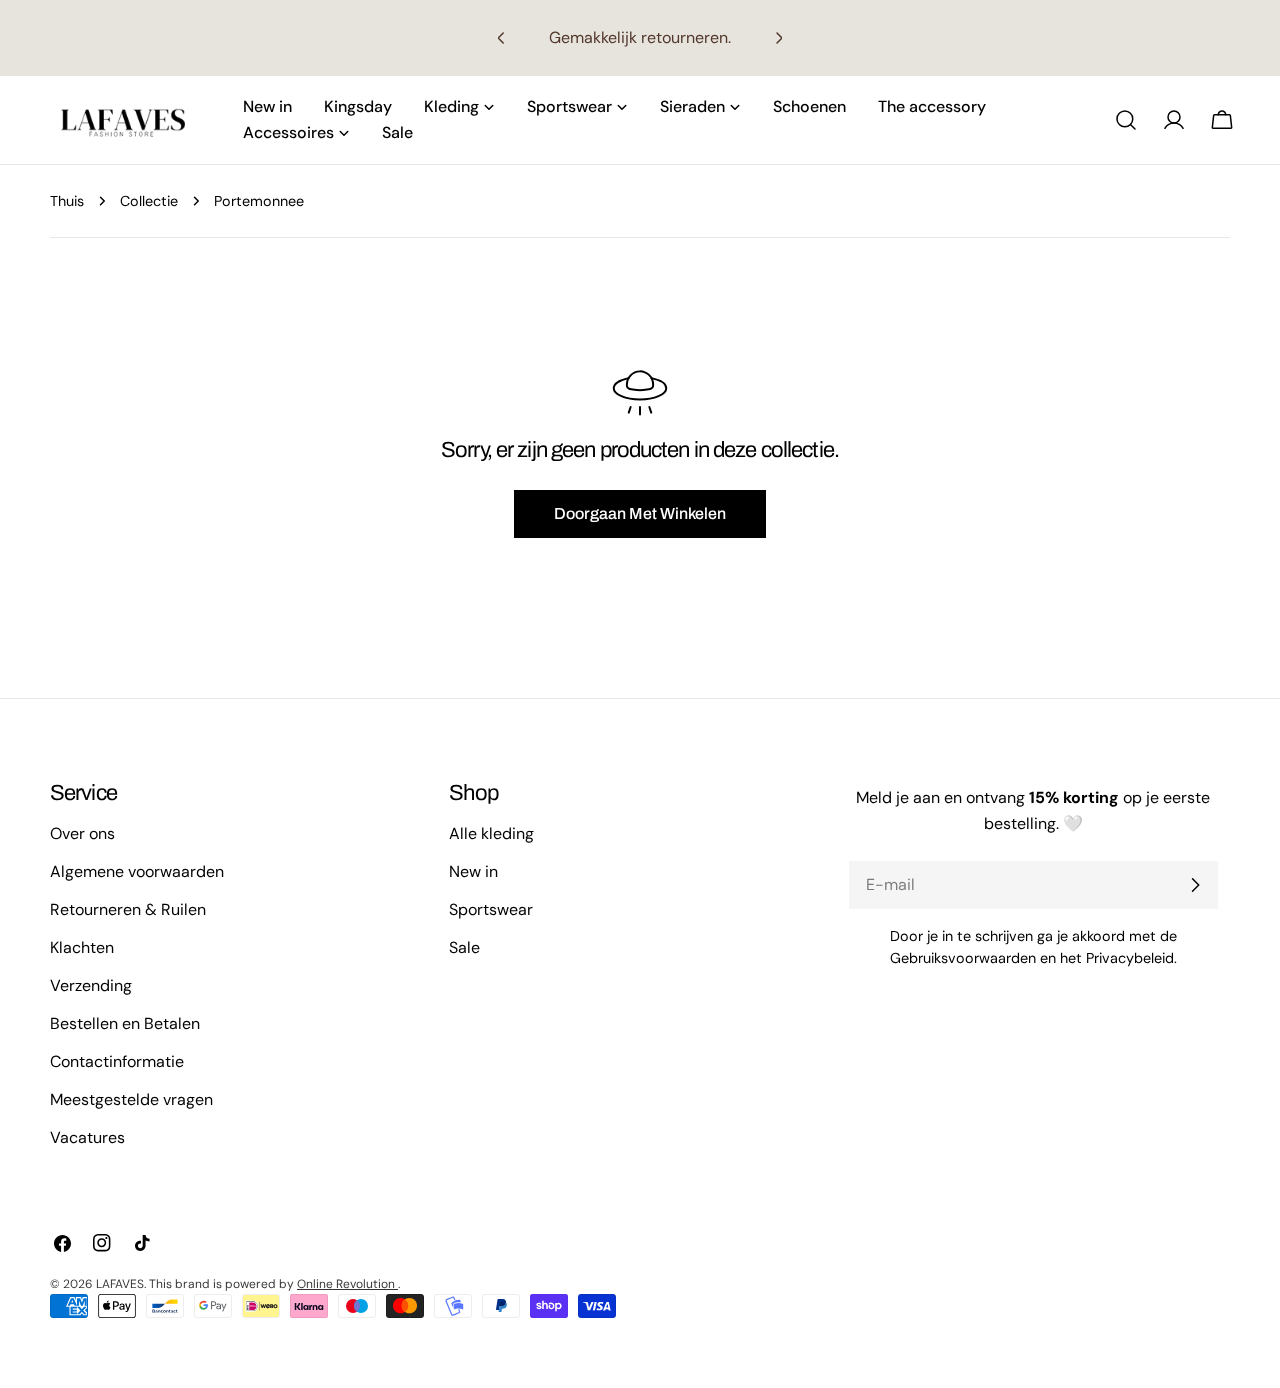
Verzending (91, 985)
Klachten (82, 947)
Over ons (82, 833)
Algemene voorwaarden (137, 871)
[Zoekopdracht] (1126, 120)
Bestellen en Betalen (125, 1023)
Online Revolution (347, 1284)
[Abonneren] (1195, 885)
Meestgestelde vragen (131, 1099)
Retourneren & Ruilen (128, 909)
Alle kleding (491, 833)
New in (473, 871)
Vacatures (87, 1137)
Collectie (149, 201)
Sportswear (491, 909)
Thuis (67, 201)
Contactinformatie (117, 1061)
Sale (464, 947)
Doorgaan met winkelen (640, 513)
